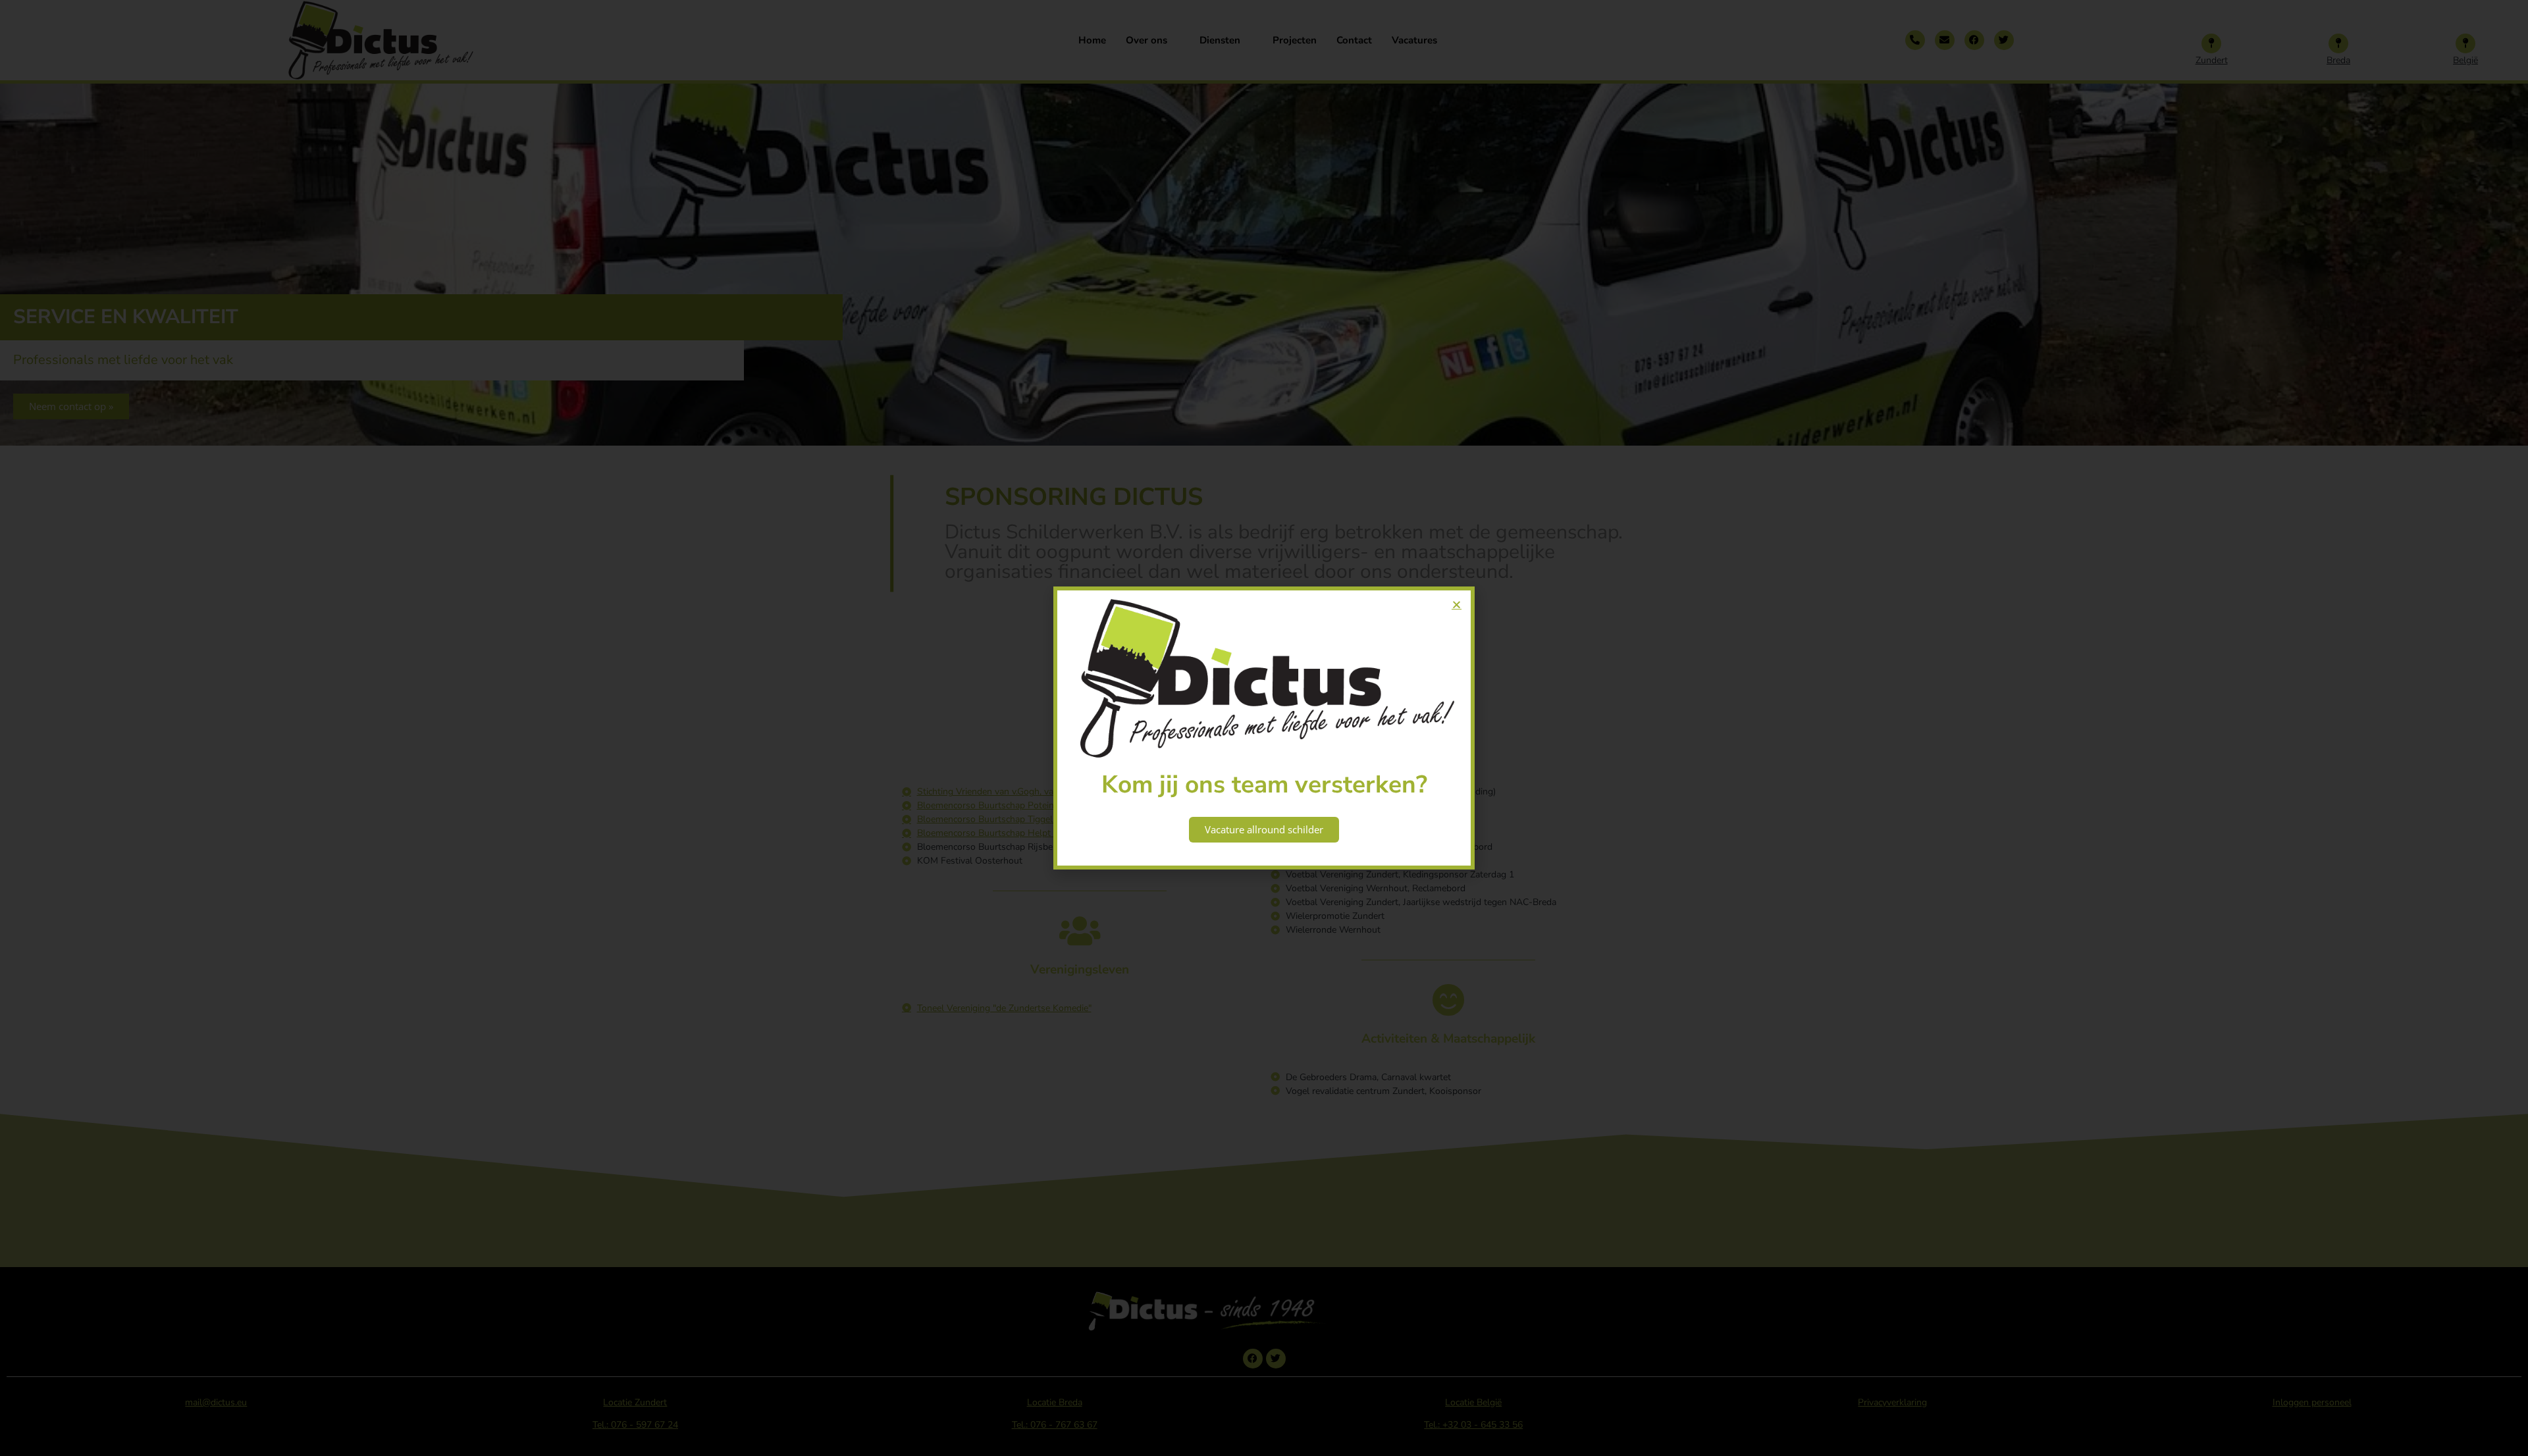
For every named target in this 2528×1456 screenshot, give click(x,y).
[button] (1457, 605)
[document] (1264, 728)
